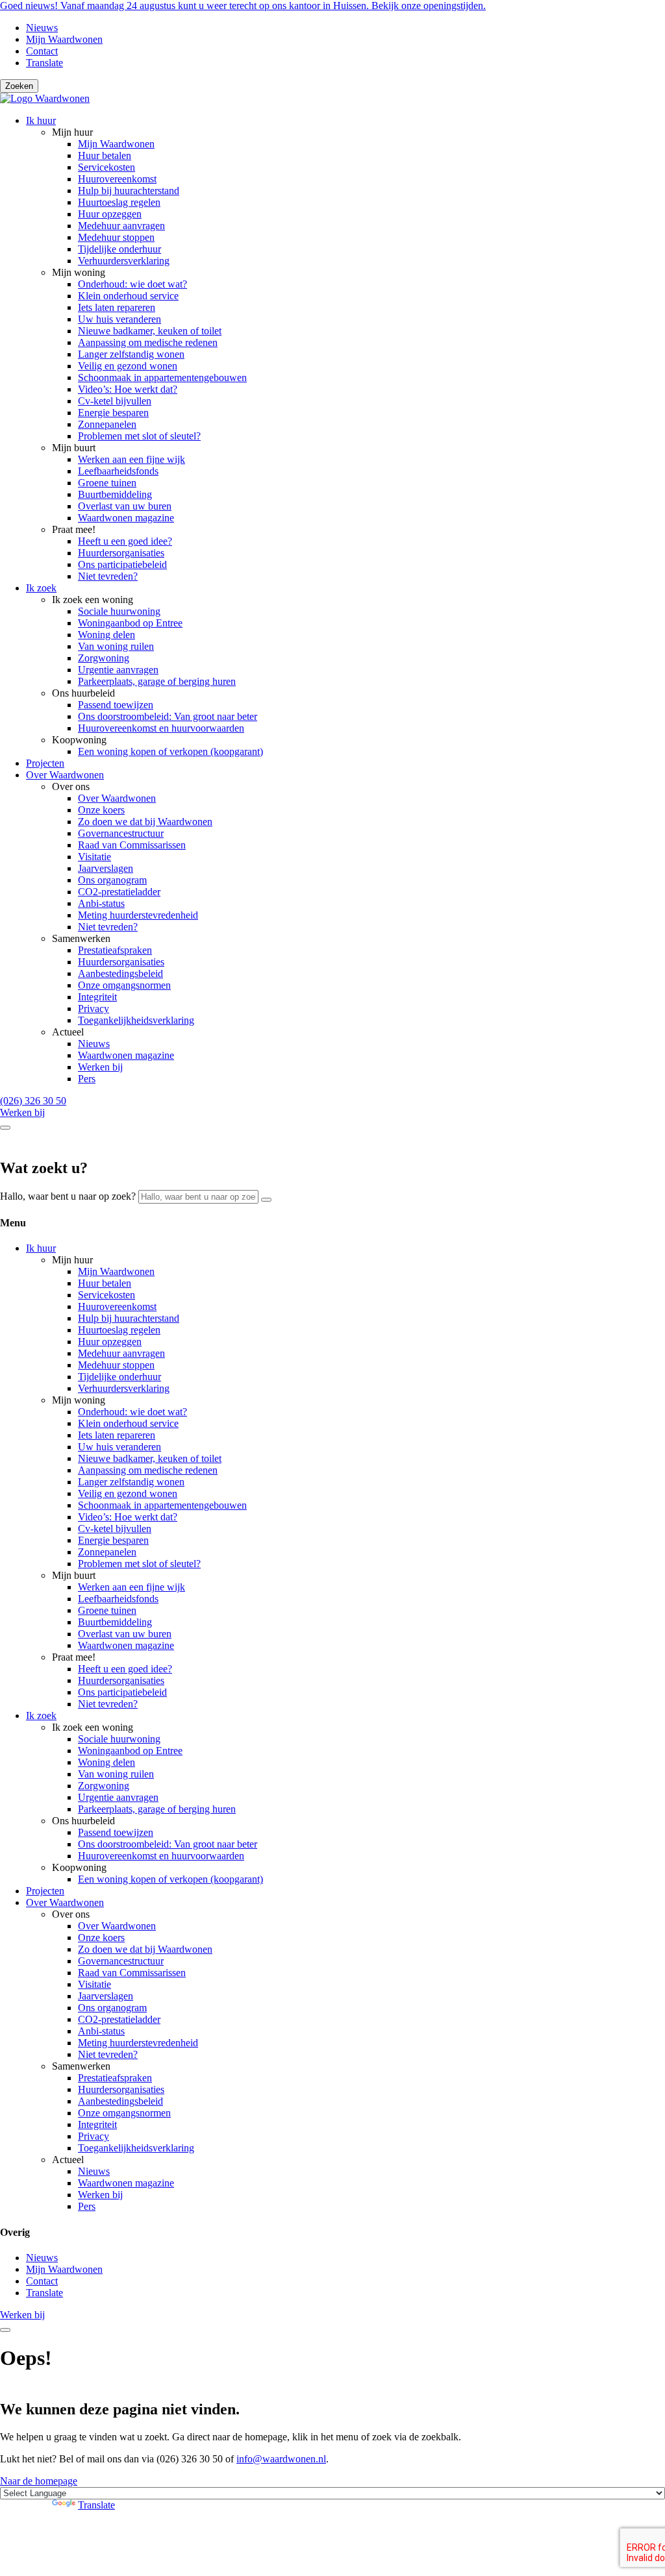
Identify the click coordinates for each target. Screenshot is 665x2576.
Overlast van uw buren (125, 506)
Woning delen (107, 635)
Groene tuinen (107, 483)
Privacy (94, 1009)
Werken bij (100, 1067)
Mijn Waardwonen (64, 39)
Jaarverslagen (106, 868)
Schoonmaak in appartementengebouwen (162, 378)
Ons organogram (112, 880)
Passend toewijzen (116, 705)
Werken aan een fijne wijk (132, 459)
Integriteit (97, 997)
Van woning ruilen (116, 646)
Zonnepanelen (107, 424)
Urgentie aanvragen (118, 670)
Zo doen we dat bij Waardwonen (145, 822)
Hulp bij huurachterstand (129, 191)
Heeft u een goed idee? (125, 541)
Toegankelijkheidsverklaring (136, 1020)
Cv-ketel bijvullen (115, 401)
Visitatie (94, 857)
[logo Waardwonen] (45, 98)
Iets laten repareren (117, 307)
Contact (42, 51)
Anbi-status (101, 903)
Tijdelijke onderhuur (119, 249)
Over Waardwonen (65, 775)
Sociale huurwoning (119, 611)
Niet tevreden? (108, 576)
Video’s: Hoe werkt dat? (128, 389)
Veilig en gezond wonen (128, 366)
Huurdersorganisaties (121, 553)
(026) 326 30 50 (33, 1101)
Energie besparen (113, 413)
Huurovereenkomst (117, 179)
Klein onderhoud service (128, 296)
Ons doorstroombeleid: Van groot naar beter (168, 716)
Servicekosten (107, 167)
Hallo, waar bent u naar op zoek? (68, 1196)
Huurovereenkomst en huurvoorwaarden (161, 728)
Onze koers (101, 810)
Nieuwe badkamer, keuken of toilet (150, 331)
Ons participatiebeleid (122, 564)
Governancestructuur (121, 833)
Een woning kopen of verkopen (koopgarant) (170, 751)
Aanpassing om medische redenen (148, 342)
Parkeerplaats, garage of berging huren (157, 681)
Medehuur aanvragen (121, 226)
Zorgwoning (104, 658)
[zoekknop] (266, 1200)
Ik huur (41, 120)
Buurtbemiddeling (115, 494)
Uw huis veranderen (119, 319)
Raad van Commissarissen (132, 845)
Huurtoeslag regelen (119, 202)
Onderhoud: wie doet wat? (132, 284)
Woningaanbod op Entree (130, 623)
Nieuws (42, 28)
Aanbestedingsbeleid (120, 973)
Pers (87, 1079)
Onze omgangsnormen (124, 985)
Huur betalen (105, 155)
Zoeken (19, 86)
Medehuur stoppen (116, 237)
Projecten (45, 763)
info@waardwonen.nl (281, 2459)
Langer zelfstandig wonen (131, 354)
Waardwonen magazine (126, 518)
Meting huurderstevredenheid (138, 915)
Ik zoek (41, 588)
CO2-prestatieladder (119, 892)
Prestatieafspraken (115, 950)
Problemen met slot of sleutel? (139, 436)
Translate (44, 63)
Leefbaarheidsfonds (118, 471)
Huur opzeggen (110, 214)
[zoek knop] (5, 1128)
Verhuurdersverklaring (124, 261)
